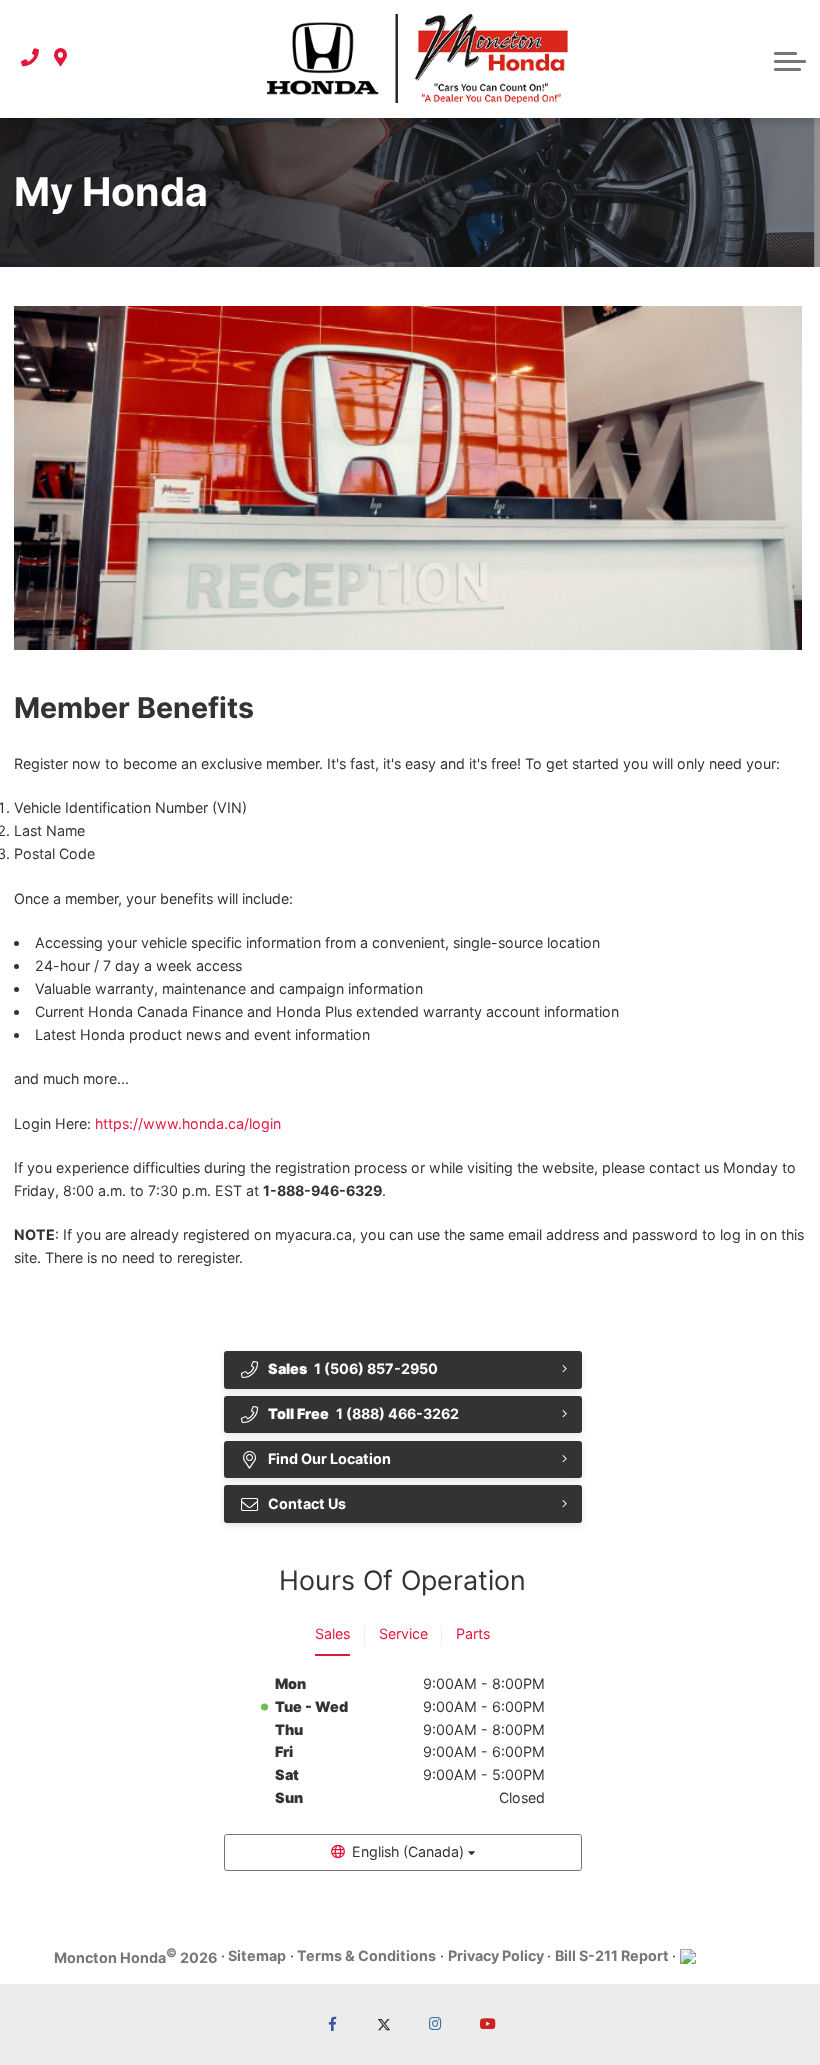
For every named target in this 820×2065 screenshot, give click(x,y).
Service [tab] (403, 1633)
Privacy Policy (496, 1955)
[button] (790, 59)
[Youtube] (488, 2024)
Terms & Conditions (366, 1955)
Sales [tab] (332, 1633)
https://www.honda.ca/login (188, 1123)
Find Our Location (329, 1458)
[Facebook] (332, 2024)
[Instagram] (436, 2024)
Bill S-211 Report (612, 1955)
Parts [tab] (473, 1633)
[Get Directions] (60, 58)
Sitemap (257, 1955)
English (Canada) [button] (408, 1851)
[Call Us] (30, 58)
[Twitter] (384, 2024)
